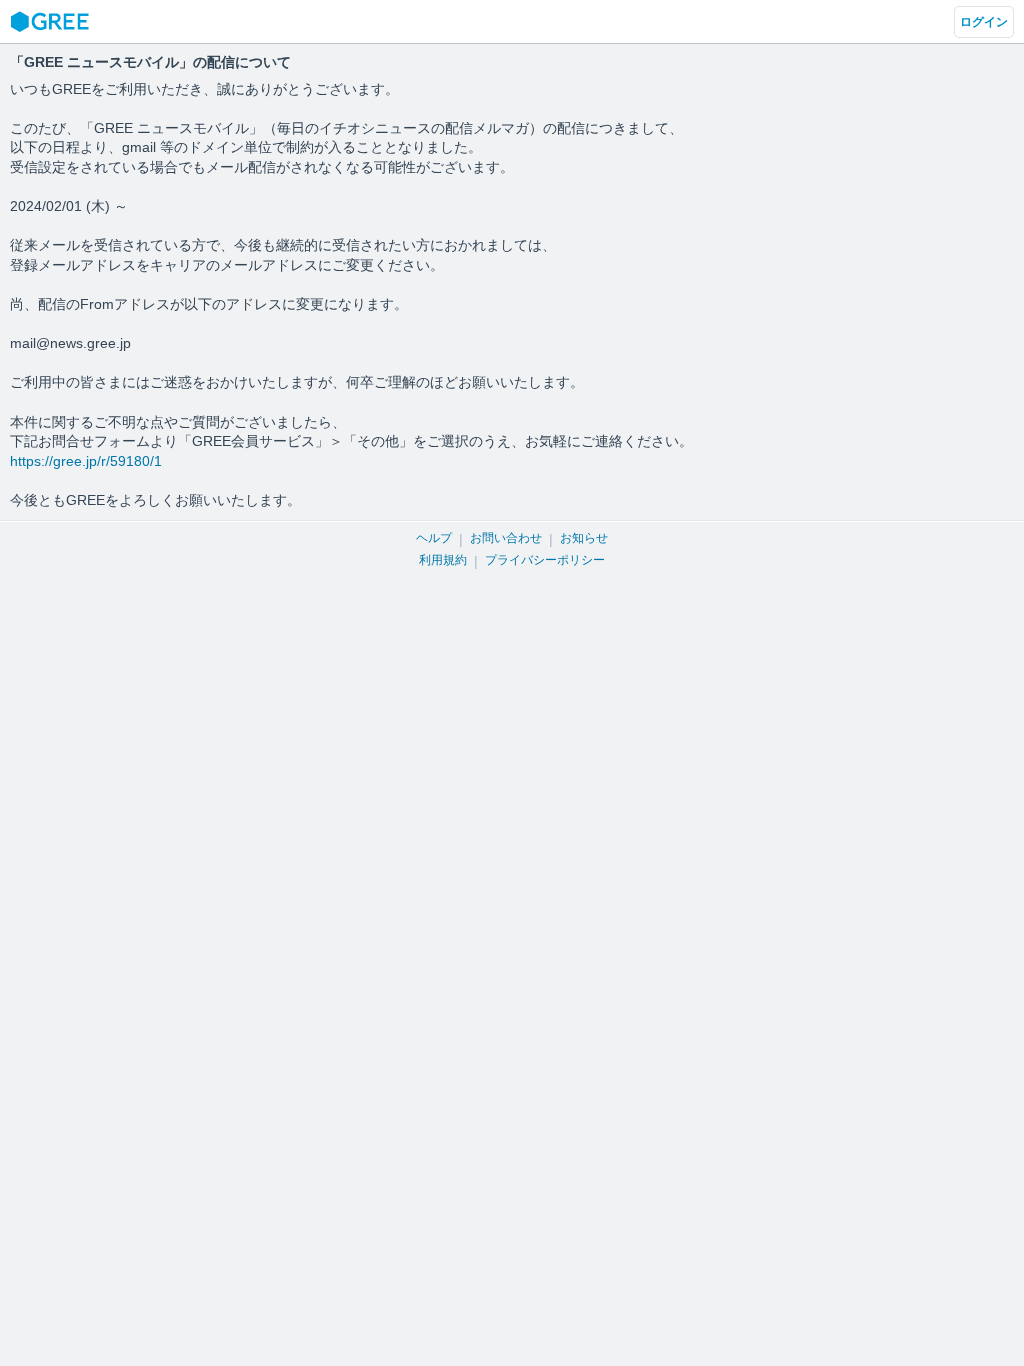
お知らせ (584, 538)
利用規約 (443, 560)
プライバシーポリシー (545, 560)
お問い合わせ (506, 538)
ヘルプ (434, 538)
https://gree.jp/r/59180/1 (86, 461)
